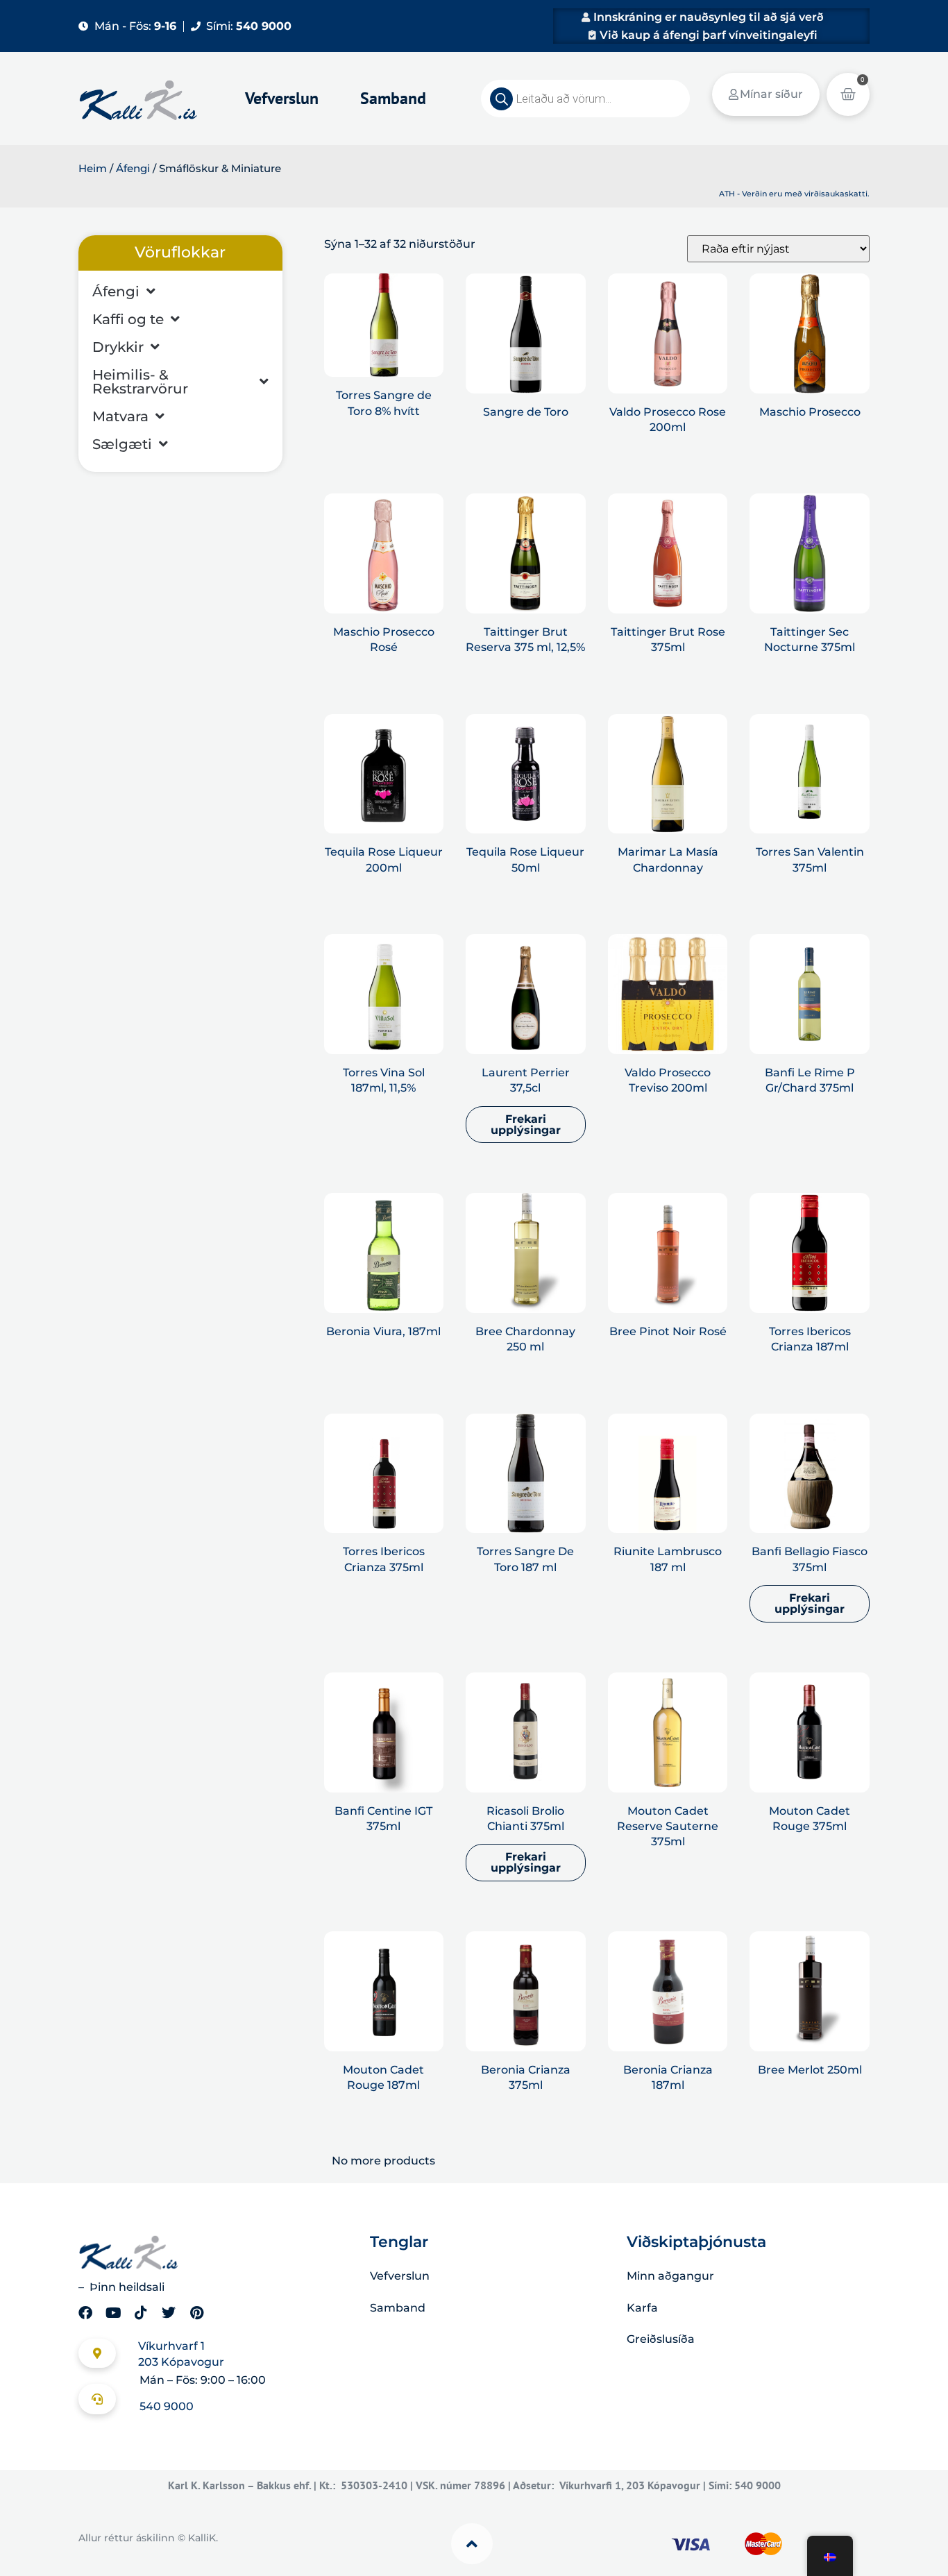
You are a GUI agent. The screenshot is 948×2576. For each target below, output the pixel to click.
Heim (93, 169)
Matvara (120, 416)
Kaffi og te (128, 319)
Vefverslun (282, 98)
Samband (393, 98)
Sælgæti (122, 444)
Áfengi (133, 169)
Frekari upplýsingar (526, 1125)
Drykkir (118, 347)
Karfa (642, 2308)
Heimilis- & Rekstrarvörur (140, 382)
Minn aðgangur (670, 2276)
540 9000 (167, 2406)
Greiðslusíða (661, 2339)
